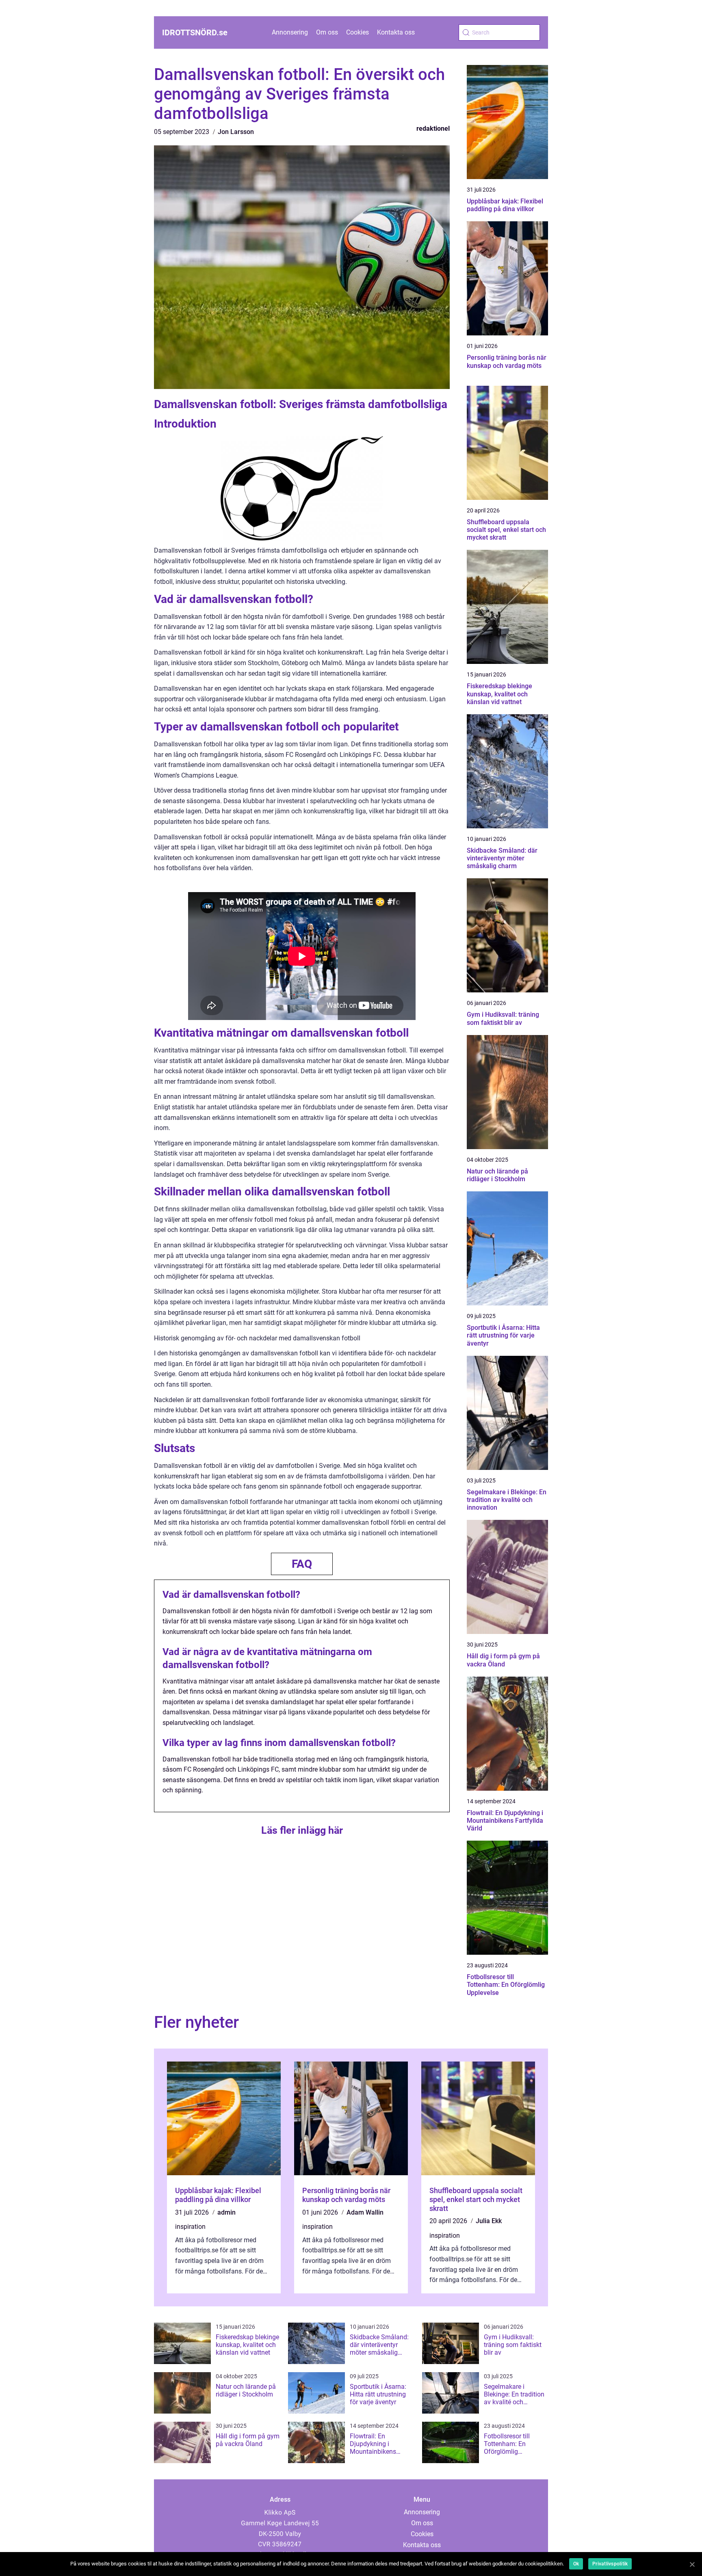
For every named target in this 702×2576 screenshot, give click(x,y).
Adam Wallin (365, 2212)
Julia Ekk (489, 2221)
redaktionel (433, 129)
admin (226, 2212)
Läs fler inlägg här (302, 1830)
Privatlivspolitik (610, 2564)
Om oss (327, 32)
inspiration (190, 2227)
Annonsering (290, 32)
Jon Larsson (236, 132)
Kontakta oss (396, 32)
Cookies (357, 32)
